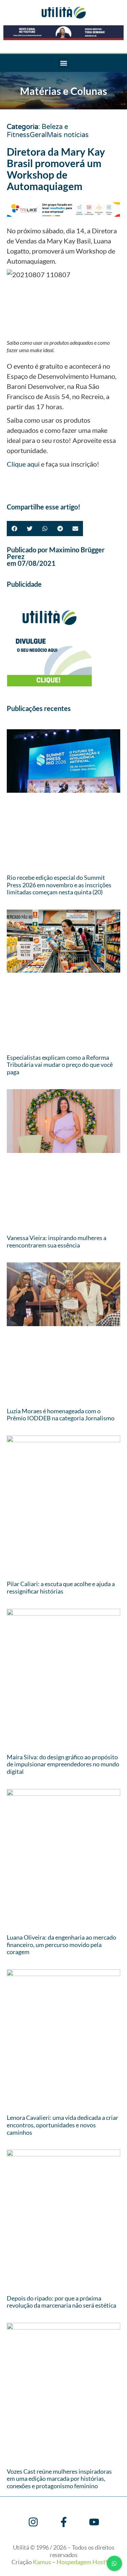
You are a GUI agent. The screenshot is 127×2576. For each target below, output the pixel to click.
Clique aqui (23, 464)
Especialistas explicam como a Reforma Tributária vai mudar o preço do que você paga (60, 1065)
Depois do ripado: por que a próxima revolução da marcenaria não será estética (61, 2302)
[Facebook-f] (64, 2522)
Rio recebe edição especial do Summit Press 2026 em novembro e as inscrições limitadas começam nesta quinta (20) (59, 885)
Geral (38, 135)
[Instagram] (33, 2522)
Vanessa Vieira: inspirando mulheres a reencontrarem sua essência (57, 1241)
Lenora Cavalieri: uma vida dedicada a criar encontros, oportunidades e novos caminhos (62, 2125)
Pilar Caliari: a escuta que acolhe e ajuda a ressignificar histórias (61, 1587)
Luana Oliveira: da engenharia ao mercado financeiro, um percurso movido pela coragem (61, 1944)
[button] (63, 63)
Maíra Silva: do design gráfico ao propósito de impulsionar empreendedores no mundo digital (63, 1764)
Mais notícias (68, 135)
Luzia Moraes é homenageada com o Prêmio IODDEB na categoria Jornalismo (61, 1415)
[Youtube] (94, 2522)
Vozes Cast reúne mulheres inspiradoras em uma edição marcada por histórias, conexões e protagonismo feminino (59, 2479)
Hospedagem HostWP (86, 2562)
